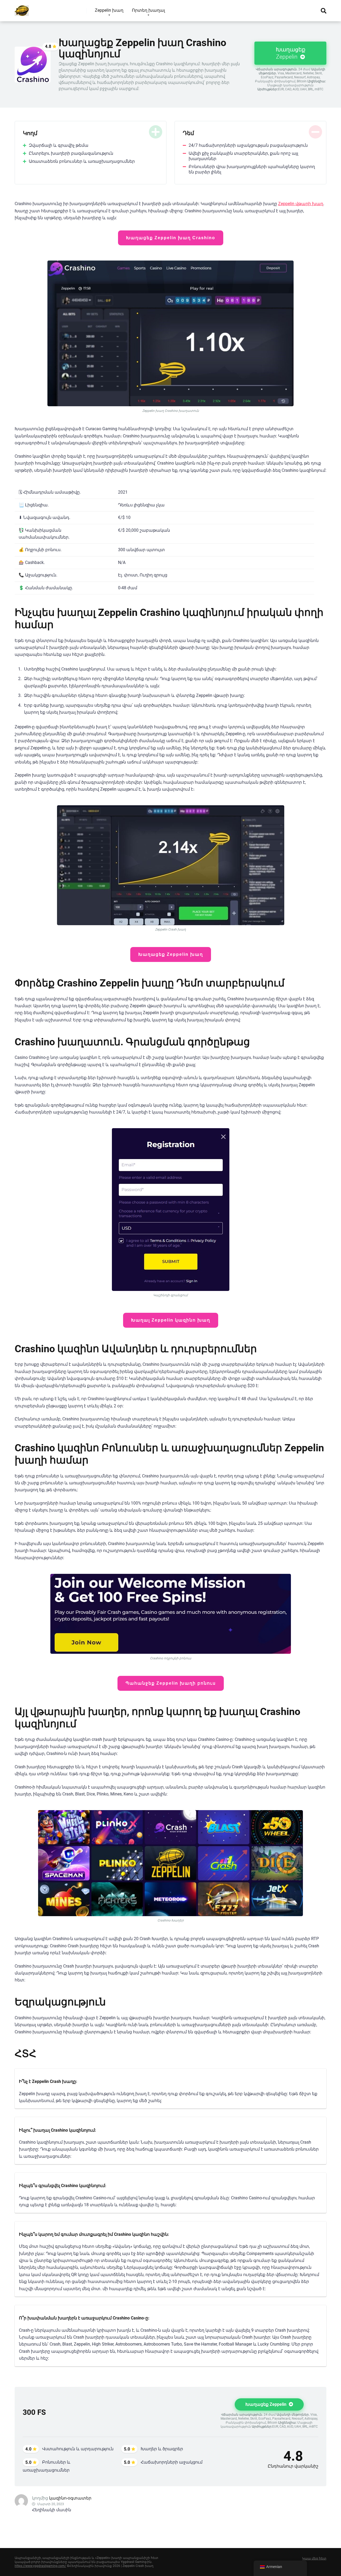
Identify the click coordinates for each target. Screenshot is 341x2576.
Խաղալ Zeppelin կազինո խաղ (171, 1320)
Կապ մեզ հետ (314, 2558)
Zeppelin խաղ (109, 10)
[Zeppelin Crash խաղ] (22, 9)
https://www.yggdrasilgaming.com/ (40, 2566)
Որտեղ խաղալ (148, 10)
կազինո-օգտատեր (70, 2498)
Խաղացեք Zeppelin (291, 53)
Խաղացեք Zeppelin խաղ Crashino (171, 238)
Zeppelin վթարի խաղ (301, 204)
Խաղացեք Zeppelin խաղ (171, 954)
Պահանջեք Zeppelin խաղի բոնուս (171, 1683)
